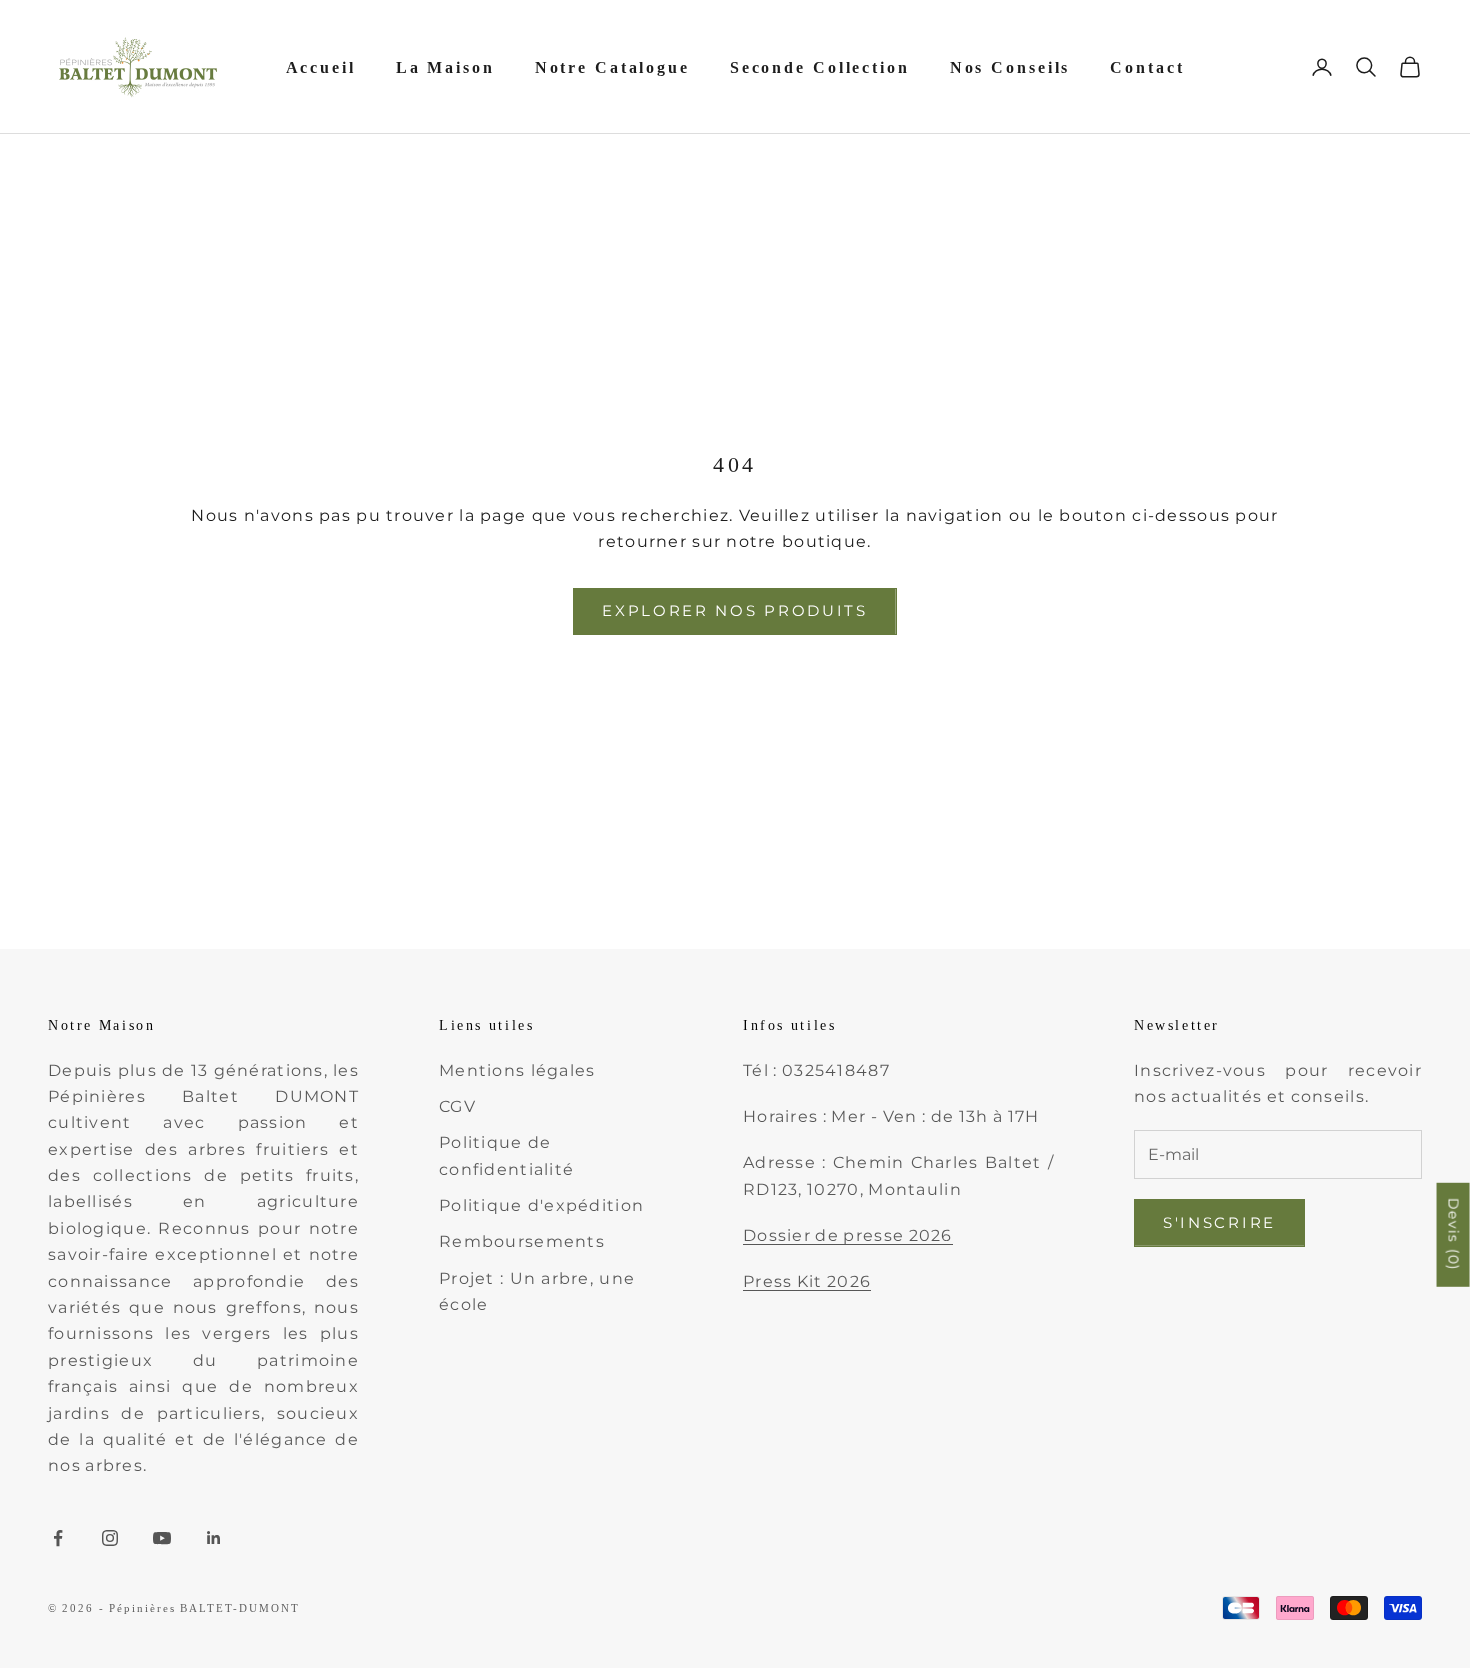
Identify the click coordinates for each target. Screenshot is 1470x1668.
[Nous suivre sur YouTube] (162, 1538)
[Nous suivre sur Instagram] (110, 1538)
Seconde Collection (820, 67)
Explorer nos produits (735, 610)
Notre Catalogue (612, 67)
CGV (457, 1106)
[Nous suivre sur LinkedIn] (214, 1538)
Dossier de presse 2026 (848, 1235)
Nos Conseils (1010, 67)
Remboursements (522, 1241)
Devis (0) (1454, 1235)
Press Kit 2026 (807, 1281)
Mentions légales (517, 1070)
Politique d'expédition (541, 1205)
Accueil (321, 67)
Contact (1147, 67)
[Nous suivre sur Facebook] (58, 1538)
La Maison (445, 67)
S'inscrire (1219, 1222)
